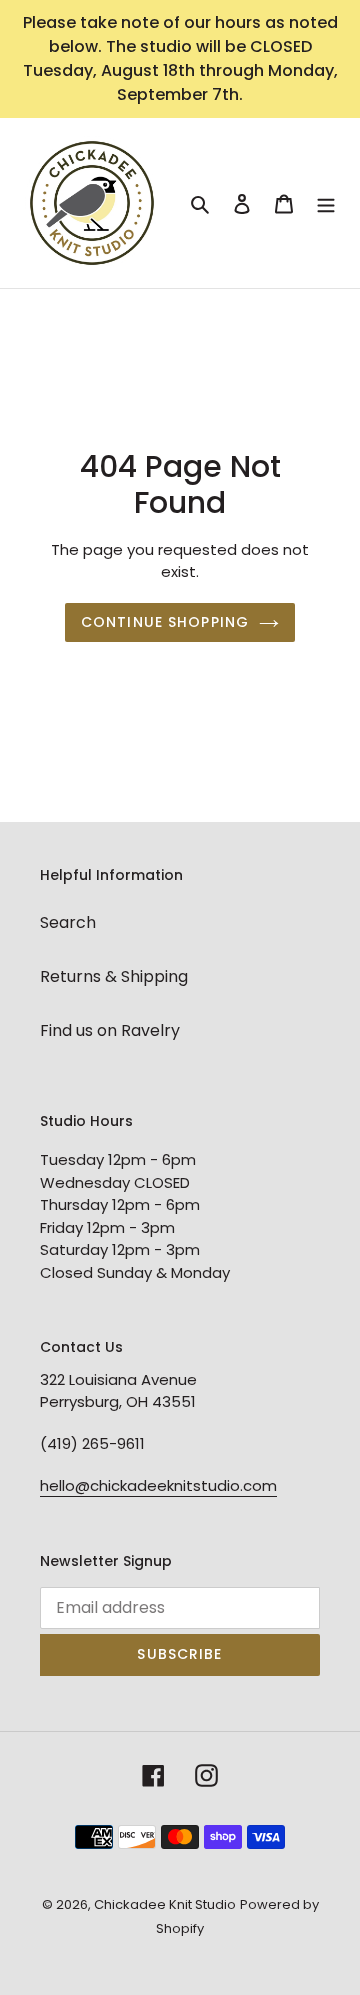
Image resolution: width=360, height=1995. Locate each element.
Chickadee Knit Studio (165, 1904)
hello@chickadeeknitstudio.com (158, 1485)
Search (68, 922)
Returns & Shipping (114, 976)
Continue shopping (165, 622)
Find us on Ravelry (110, 1030)
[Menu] (326, 203)
